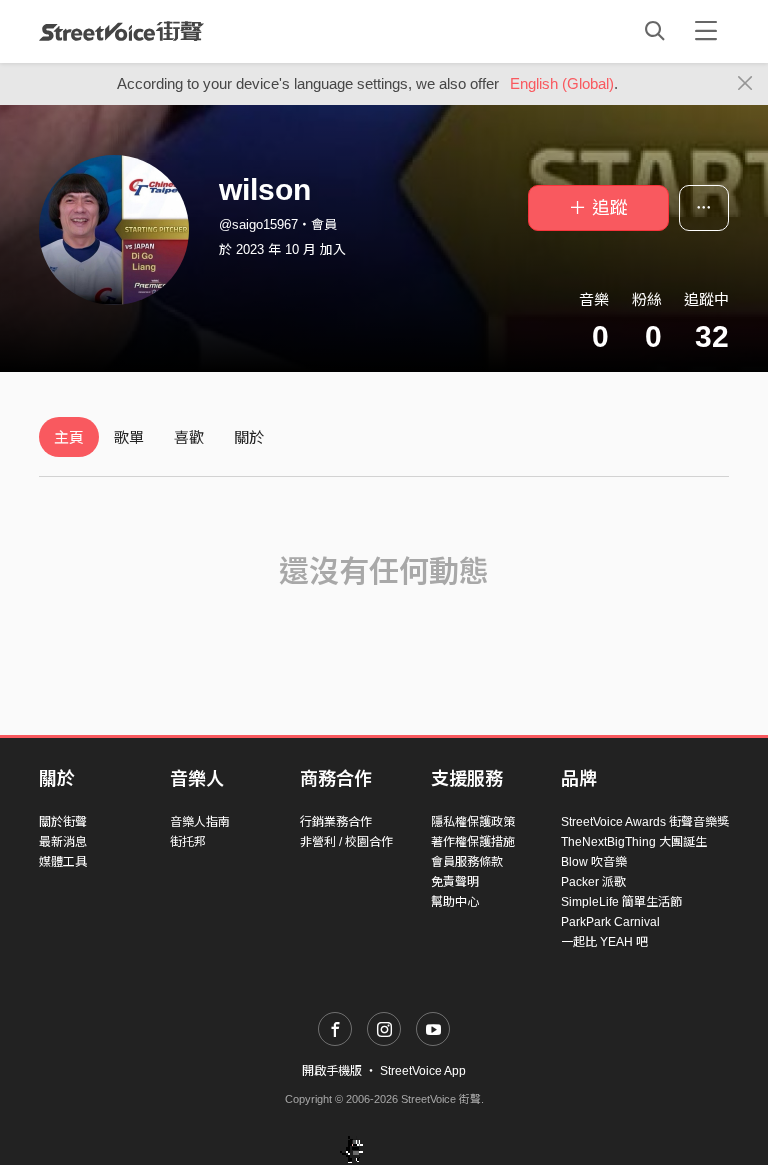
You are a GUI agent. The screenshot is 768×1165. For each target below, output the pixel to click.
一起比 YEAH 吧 (604, 942)
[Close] (745, 84)
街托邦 (188, 842)
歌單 (129, 437)
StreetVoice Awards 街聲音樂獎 (645, 822)
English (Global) (562, 83)
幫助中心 (455, 902)
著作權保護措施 (473, 842)
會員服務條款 (467, 862)
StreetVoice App (423, 1071)
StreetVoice (121, 31)
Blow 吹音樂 (594, 862)
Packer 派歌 (593, 882)
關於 (249, 437)
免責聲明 (455, 882)
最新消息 (63, 842)
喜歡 (189, 437)
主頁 (69, 437)
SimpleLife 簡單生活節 (621, 902)
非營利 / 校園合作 (346, 842)
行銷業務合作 (336, 822)
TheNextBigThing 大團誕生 (634, 842)
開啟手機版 (332, 1071)
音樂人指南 (200, 822)
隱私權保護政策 (473, 822)
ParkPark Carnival (610, 922)
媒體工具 (63, 862)
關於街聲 (63, 822)
